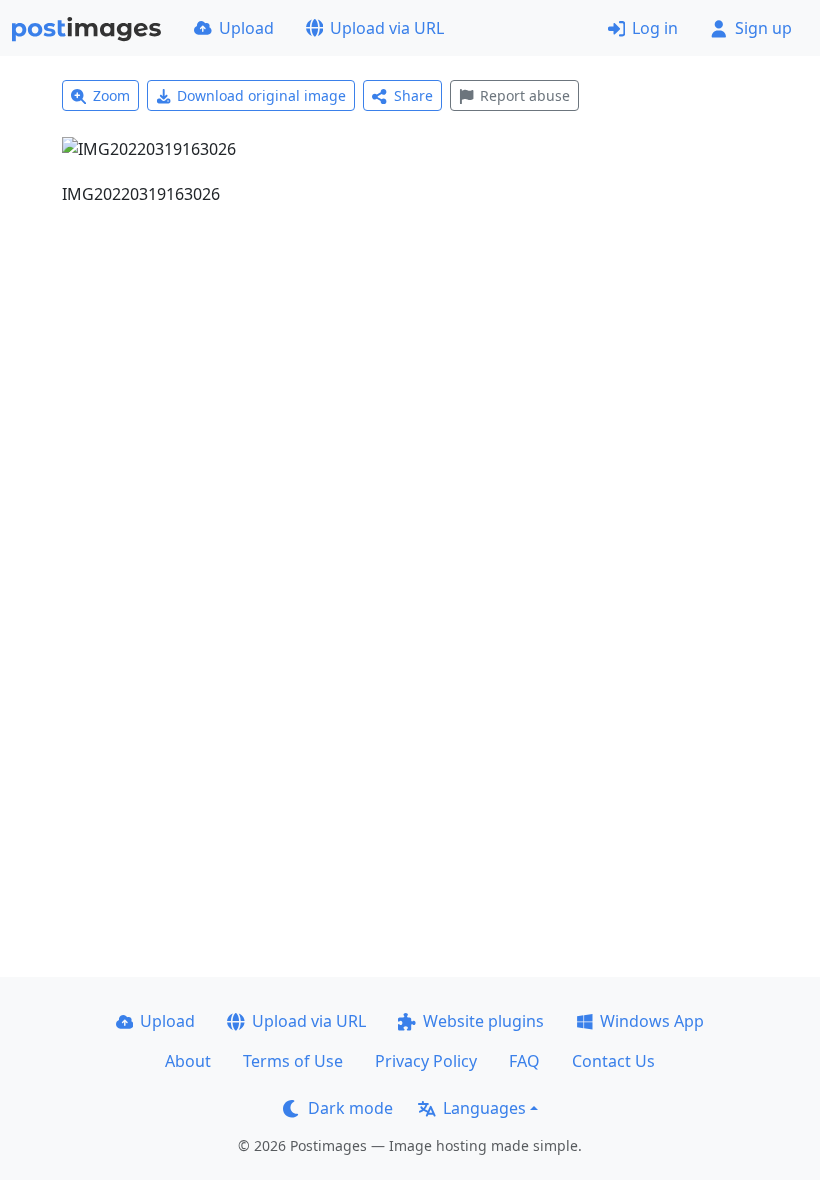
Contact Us (613, 1061)
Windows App (652, 1021)
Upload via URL (387, 28)
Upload (246, 28)
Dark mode (350, 1108)
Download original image (261, 95)
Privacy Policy (426, 1061)
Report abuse (525, 95)
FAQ (524, 1061)
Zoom (111, 95)
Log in (655, 28)
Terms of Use (293, 1061)
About (188, 1061)
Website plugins (483, 1021)
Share (413, 95)
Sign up (763, 28)
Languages (484, 1108)
